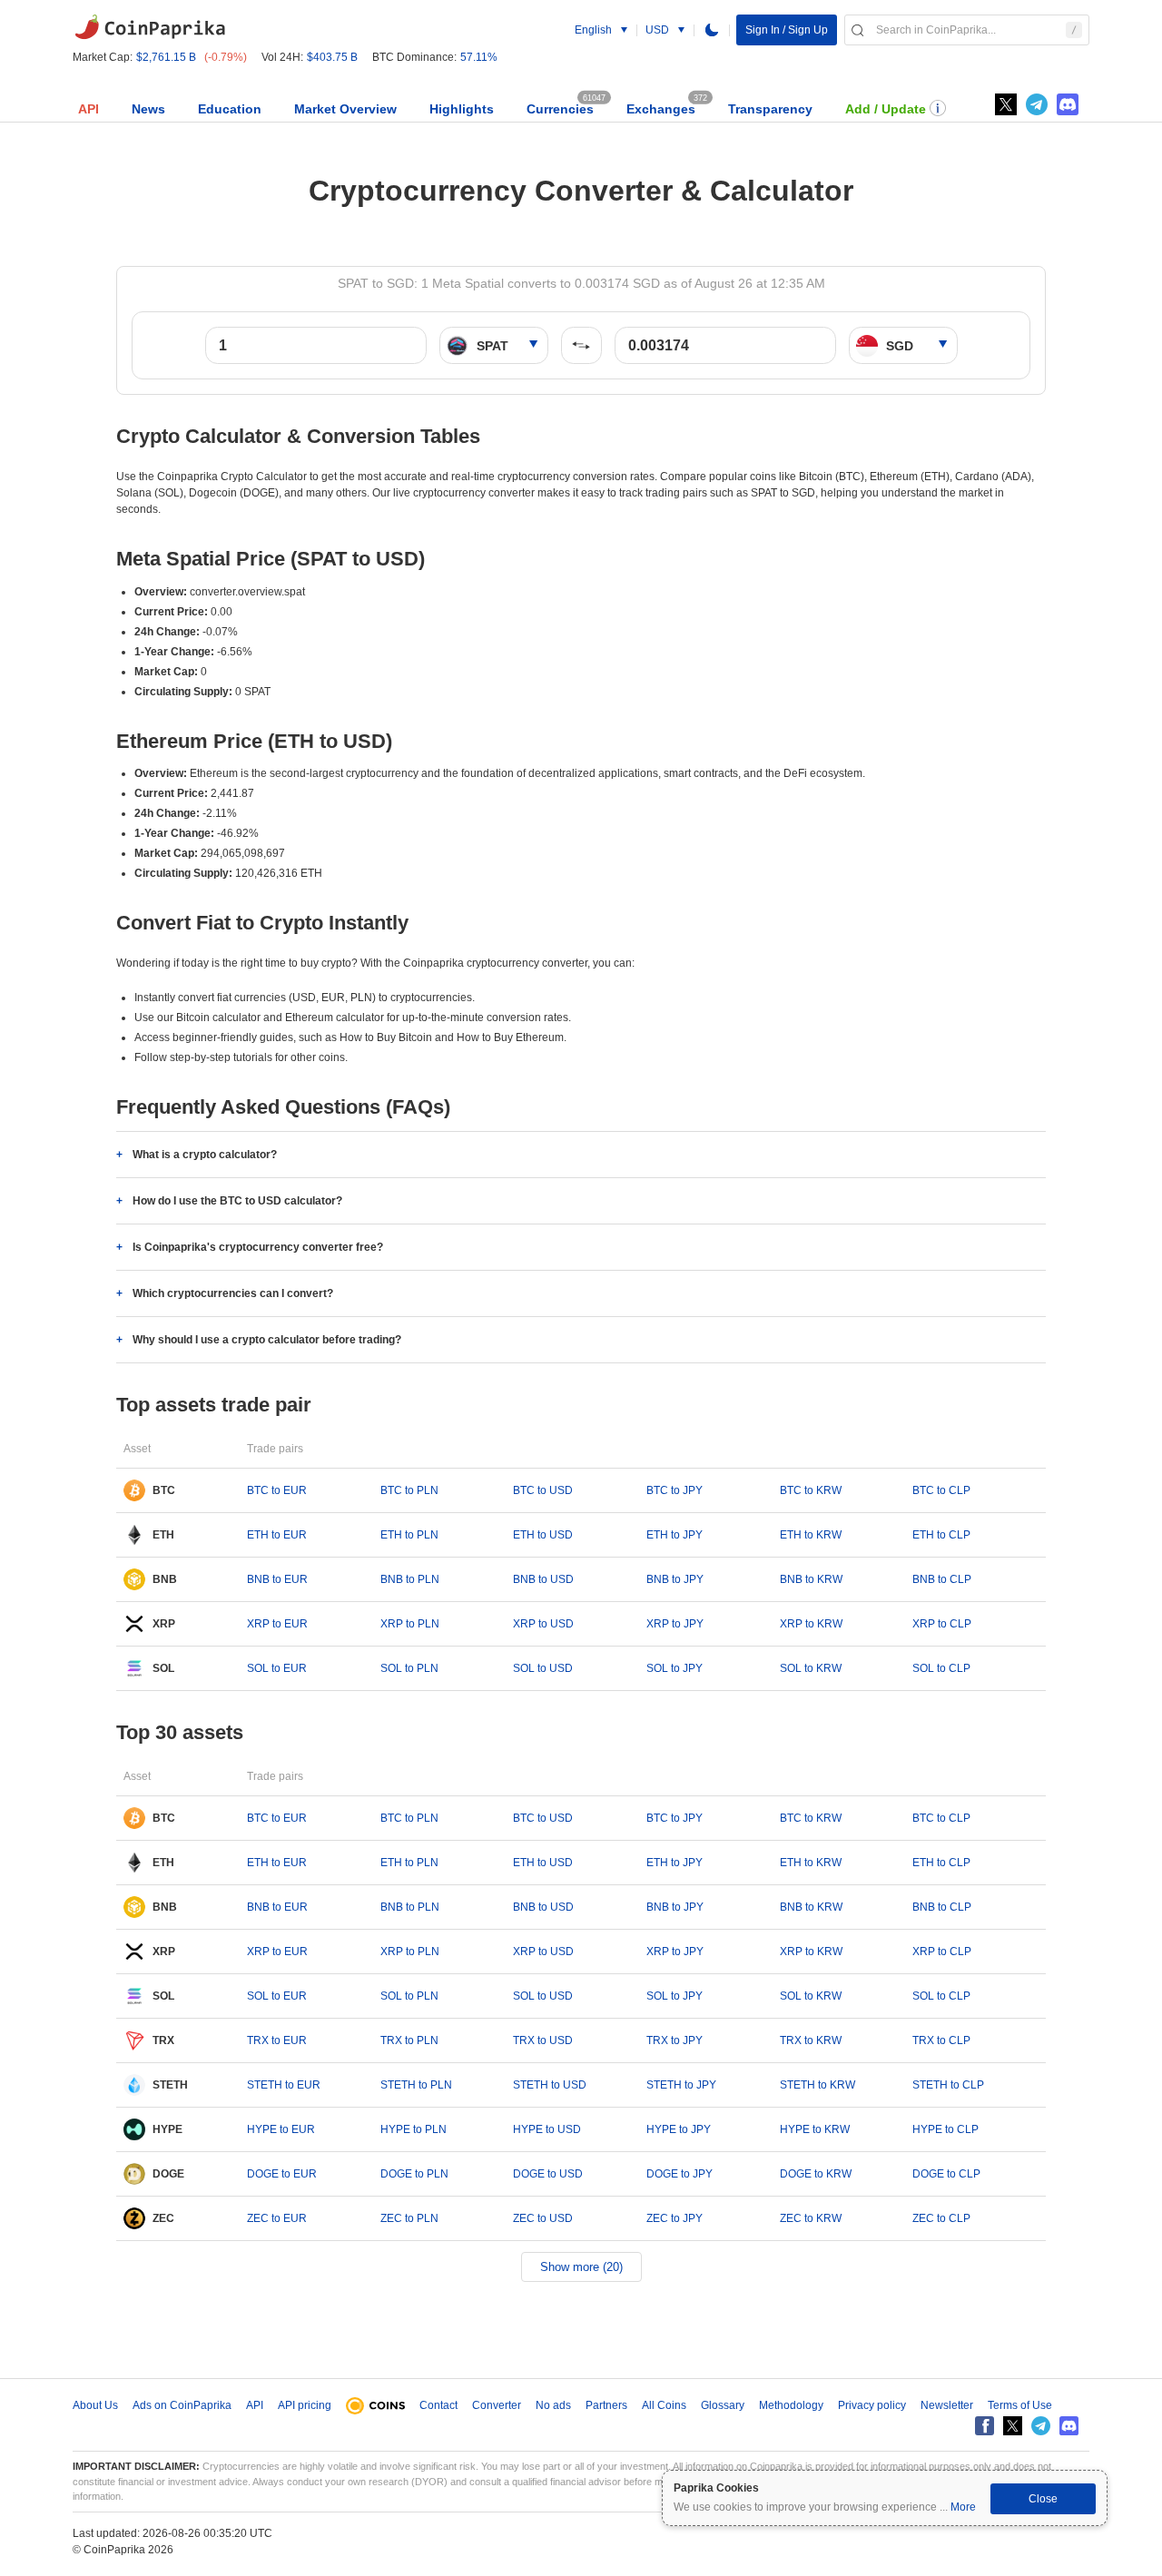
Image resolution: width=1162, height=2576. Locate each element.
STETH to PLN (416, 2085)
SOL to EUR (277, 1668)
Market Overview (345, 109)
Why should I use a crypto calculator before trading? (267, 1340)
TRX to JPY (675, 2040)
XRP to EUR (277, 1624)
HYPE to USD (547, 2129)
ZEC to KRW (811, 2218)
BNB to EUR (277, 1579)
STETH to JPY (681, 2085)
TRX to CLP (941, 2040)
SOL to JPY (675, 1668)
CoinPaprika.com (150, 27)
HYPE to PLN (414, 2129)
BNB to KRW (811, 1579)
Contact (438, 2405)
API (89, 109)
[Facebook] (985, 2426)
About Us (95, 2405)
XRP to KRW (811, 1624)
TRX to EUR (277, 2040)
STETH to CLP (948, 2085)
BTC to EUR (277, 1490)
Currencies (560, 109)
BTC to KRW (811, 1490)
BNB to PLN (410, 1579)
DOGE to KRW (816, 2174)
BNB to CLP (942, 1579)
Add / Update (886, 109)
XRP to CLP (942, 1624)
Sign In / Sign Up (787, 30)
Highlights (462, 109)
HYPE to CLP (945, 2129)
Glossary (723, 2405)
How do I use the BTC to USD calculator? (237, 1201)
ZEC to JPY (675, 2218)
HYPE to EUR (281, 2129)
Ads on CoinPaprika (182, 2405)
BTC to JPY (675, 1490)
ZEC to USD (543, 2218)
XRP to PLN (410, 1624)
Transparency (770, 109)
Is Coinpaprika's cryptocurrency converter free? (258, 1247)
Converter (497, 2405)
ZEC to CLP (941, 2218)
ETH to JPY (675, 1535)
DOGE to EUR (282, 2174)
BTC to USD (543, 1490)
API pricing (305, 2405)
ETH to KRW (811, 1535)
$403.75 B (332, 57)
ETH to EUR (277, 1535)
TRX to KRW (811, 2040)
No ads (553, 2405)
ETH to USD (543, 1535)
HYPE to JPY (679, 2129)
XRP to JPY (675, 1624)
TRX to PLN (409, 2040)
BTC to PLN (409, 1490)
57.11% (479, 57)
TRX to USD (543, 2040)
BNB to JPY (675, 1579)
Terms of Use (1020, 2405)
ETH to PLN (409, 1535)
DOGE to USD (548, 2174)
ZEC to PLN (409, 2218)
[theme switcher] (712, 30)
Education (230, 109)
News (148, 109)
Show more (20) (581, 2267)
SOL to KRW (811, 1668)
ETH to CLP (941, 1535)
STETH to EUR (284, 2085)
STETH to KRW (817, 2085)
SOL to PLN (409, 1668)
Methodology (791, 2405)
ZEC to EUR (277, 2218)
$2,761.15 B (166, 57)
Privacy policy (872, 2405)
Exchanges (661, 109)
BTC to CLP (941, 1490)
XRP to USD (543, 1624)
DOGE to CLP (946, 2174)
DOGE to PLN (414, 2174)
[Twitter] (1006, 104)
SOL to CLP (941, 1668)
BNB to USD (543, 1579)
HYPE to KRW (815, 2129)
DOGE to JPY (679, 2174)
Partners (606, 2405)
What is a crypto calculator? (205, 1155)
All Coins (664, 2405)
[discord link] (1068, 104)
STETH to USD (550, 2085)
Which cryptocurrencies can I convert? (233, 1293)
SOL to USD (543, 1668)
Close (1043, 2499)
